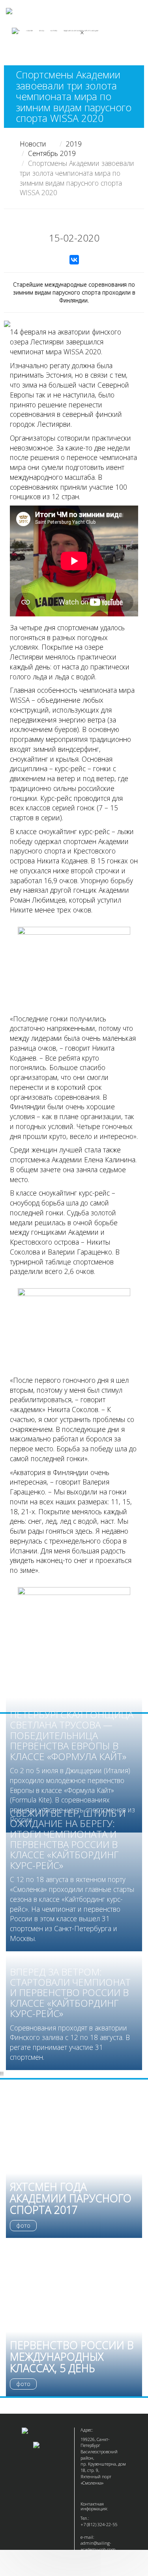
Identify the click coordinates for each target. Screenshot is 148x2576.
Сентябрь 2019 (52, 153)
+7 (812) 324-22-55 (99, 2524)
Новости (33, 144)
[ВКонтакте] (74, 260)
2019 (74, 144)
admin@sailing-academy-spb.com (98, 2546)
